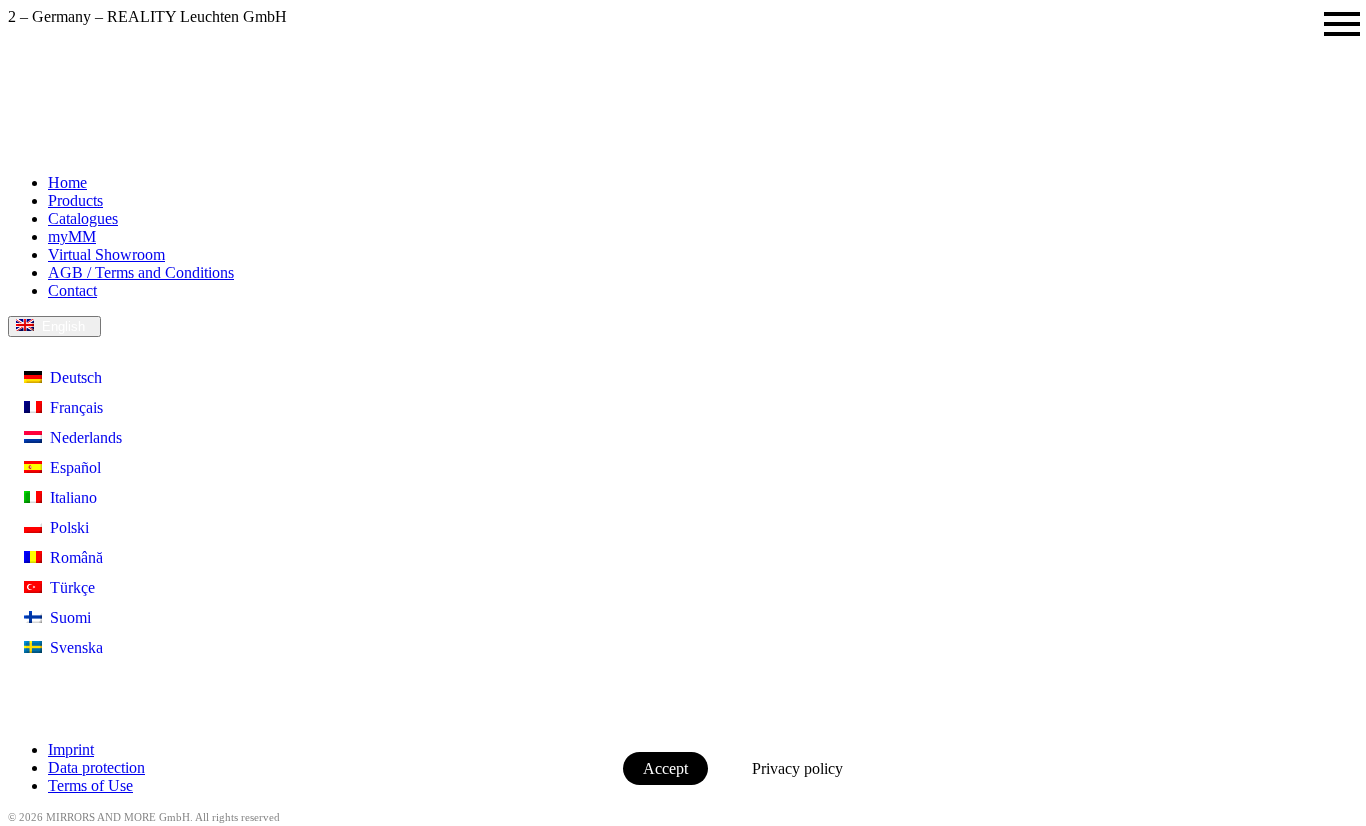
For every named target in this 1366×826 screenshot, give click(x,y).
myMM (72, 236)
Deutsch (72, 377)
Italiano (69, 497)
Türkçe (68, 587)
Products (75, 200)
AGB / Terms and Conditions (141, 272)
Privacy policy (797, 768)
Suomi (66, 617)
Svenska (72, 647)
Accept (665, 768)
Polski (65, 527)
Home (67, 182)
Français (72, 407)
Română (72, 557)
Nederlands (82, 437)
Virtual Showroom (106, 254)
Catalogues (83, 218)
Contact (72, 290)
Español (71, 467)
